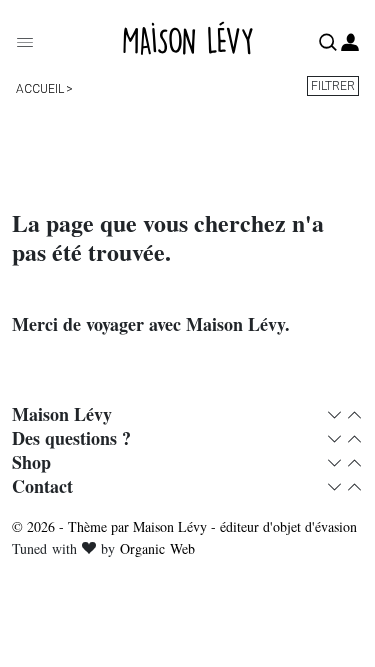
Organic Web (157, 548)
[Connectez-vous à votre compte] (350, 43)
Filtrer (333, 86)
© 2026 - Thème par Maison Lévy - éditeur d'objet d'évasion (184, 526)
